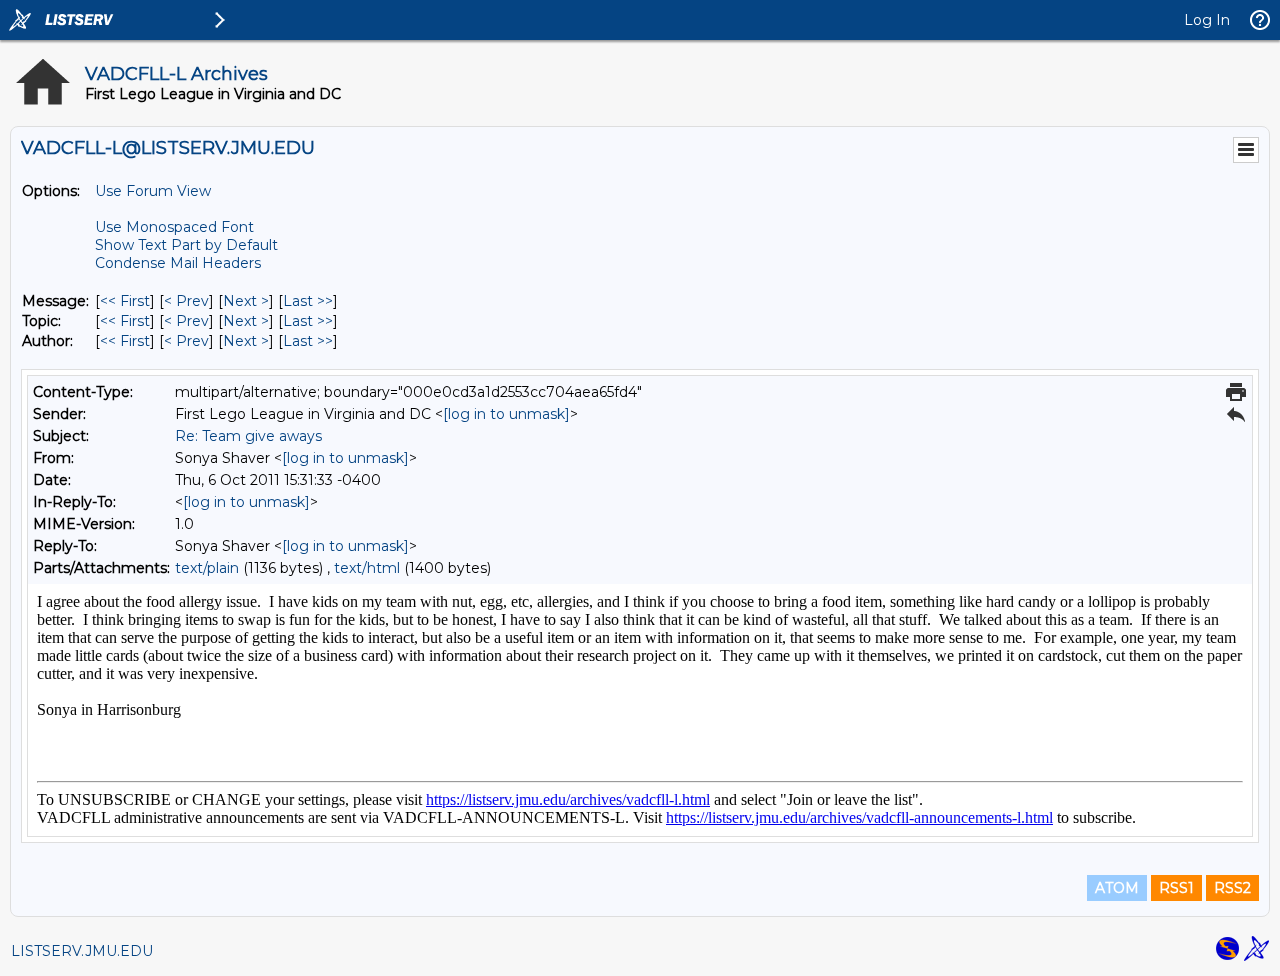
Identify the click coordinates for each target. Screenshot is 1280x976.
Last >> (308, 301)
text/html (367, 568)
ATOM (1117, 888)
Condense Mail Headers (178, 263)
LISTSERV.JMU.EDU (82, 951)
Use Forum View (153, 191)
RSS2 (1232, 888)
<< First (125, 301)
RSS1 (1176, 888)
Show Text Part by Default (186, 245)
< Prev (186, 301)
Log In (1207, 20)
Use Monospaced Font (174, 227)
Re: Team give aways (248, 436)
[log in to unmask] (506, 414)
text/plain (207, 568)
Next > (246, 301)
